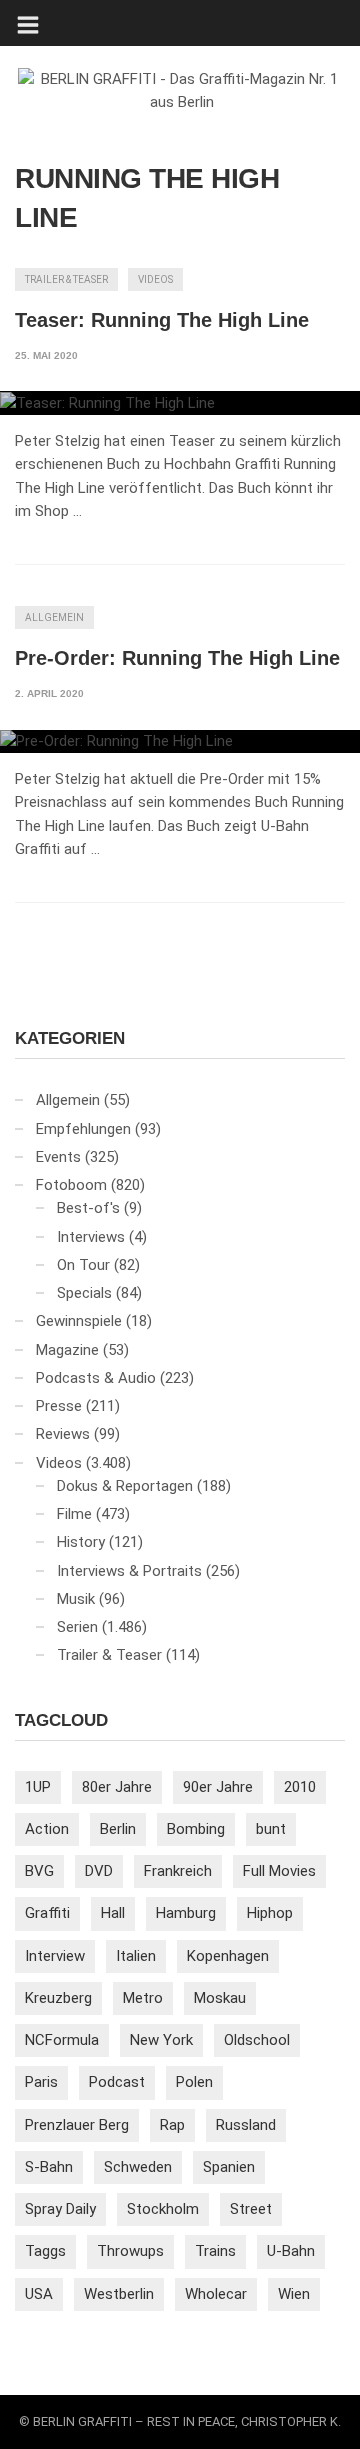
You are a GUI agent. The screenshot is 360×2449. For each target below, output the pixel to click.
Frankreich (178, 1871)
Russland (246, 2125)
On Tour (83, 1265)
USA (39, 2294)
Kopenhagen (228, 1956)
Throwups (130, 2251)
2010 (300, 1787)
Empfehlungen (83, 1129)
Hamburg (186, 1913)
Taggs (45, 2251)
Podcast (117, 2082)
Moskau (220, 1998)
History (81, 1542)
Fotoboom (71, 1185)
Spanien (229, 2167)
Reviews (63, 1434)
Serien (77, 1627)
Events (58, 1157)
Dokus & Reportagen (125, 1486)
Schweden (138, 2167)
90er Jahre (218, 1787)
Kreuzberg (58, 1998)
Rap (172, 2125)
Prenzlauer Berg (77, 2125)
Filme (74, 1514)
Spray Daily (60, 2209)
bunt (271, 1829)
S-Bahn (49, 2167)
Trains (215, 2251)
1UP (38, 1787)
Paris (41, 2082)
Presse (59, 1406)
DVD (99, 1871)
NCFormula (62, 2040)
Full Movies (279, 1871)
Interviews (91, 1237)
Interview (55, 1956)
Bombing (196, 1829)
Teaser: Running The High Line (162, 320)
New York (161, 2040)
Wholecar (216, 2294)
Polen (194, 2082)
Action (47, 1829)
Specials (84, 1293)
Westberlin (119, 2294)
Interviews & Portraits (129, 1571)
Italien (136, 1956)
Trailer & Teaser (66, 279)
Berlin (118, 1829)
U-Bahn (291, 2251)
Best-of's (88, 1208)
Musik (76, 1599)
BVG (39, 1871)
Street (251, 2209)
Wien (294, 2294)
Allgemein (54, 617)
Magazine (67, 1350)
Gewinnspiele (79, 1321)
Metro (143, 1998)
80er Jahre (117, 1787)
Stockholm (163, 2209)
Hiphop (270, 1913)
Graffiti (47, 1913)
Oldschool (257, 2040)
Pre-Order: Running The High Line (177, 658)
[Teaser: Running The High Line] (180, 403)
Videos (155, 279)
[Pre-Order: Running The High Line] (180, 742)
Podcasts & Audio (96, 1378)
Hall (113, 1913)
